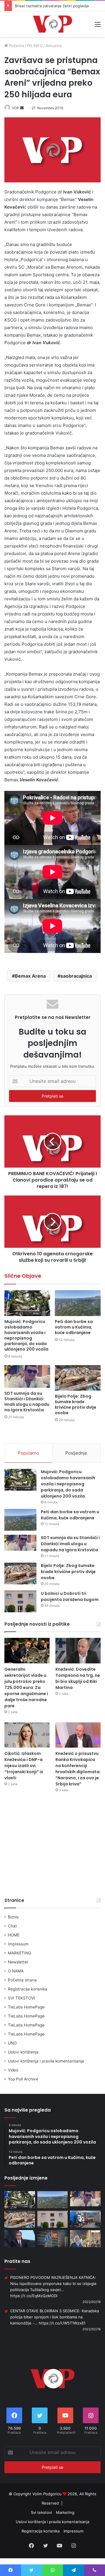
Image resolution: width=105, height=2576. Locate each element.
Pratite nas (17, 2261)
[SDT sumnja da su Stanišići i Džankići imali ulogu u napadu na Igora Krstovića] (27, 1377)
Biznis (13, 1917)
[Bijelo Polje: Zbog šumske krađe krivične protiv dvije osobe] (78, 1378)
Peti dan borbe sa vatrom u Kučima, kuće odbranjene (74, 1327)
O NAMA (16, 1971)
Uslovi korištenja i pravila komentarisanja (46, 2061)
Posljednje (76, 1453)
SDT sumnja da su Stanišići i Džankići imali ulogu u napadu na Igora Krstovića (27, 1402)
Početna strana (22, 1980)
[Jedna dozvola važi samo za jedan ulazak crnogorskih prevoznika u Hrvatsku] (85, 2219)
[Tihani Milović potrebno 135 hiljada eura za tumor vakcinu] (85, 2239)
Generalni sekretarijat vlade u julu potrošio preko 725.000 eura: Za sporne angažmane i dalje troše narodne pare (26, 1688)
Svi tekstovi (41, 2512)
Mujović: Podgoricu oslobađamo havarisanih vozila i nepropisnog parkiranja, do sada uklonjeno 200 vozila (26, 1335)
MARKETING (20, 1953)
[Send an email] (22, 108)
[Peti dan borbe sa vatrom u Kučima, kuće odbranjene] (78, 1303)
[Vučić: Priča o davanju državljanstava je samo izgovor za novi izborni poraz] (20, 2239)
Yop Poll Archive (23, 2079)
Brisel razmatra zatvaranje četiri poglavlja (52, 6)
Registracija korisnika (28, 1989)
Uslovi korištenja (23, 2052)
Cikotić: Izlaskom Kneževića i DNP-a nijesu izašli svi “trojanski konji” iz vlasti (24, 1766)
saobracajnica (76, 976)
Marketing (65, 2512)
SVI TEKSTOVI (21, 1998)
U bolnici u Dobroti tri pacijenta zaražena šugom (70, 1596)
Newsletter (18, 1962)
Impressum (18, 1944)
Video (13, 2070)
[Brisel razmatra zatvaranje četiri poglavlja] (53, 2239)
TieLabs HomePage (26, 2007)
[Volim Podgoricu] (52, 24)
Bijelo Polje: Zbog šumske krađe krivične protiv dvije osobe (76, 1404)
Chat (12, 1926)
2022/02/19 (92, 2302)
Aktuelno (54, 46)
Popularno (28, 1453)
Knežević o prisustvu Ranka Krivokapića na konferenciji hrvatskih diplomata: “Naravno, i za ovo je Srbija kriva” (78, 1769)
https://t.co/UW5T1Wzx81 (62, 2323)
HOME (14, 1935)
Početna (16, 46)
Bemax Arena (30, 976)
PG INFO (35, 46)
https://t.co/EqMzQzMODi (34, 2296)
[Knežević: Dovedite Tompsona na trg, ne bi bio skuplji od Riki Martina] (78, 1650)
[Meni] (98, 26)
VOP (16, 108)
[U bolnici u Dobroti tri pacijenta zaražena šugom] (20, 1601)
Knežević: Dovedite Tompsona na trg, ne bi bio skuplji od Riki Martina (78, 1678)
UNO (12, 2043)
